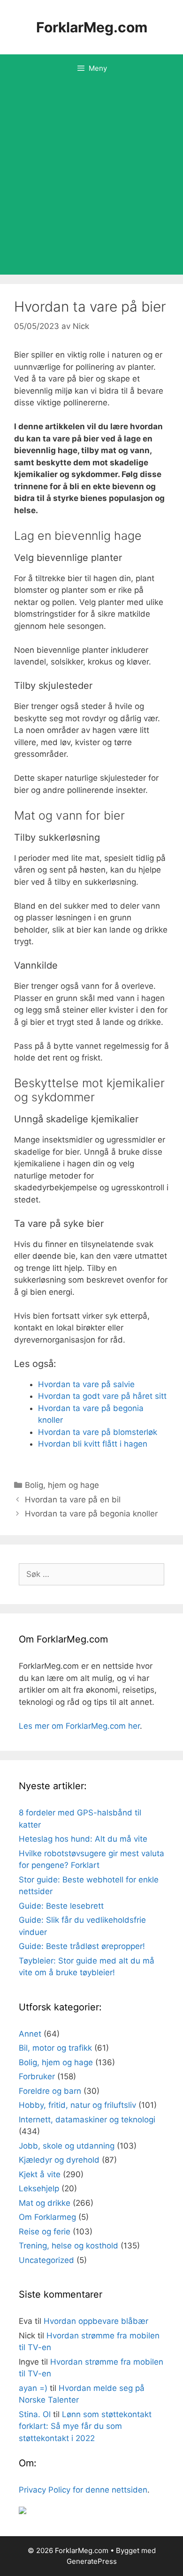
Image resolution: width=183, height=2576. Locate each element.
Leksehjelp (39, 2188)
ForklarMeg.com (92, 27)
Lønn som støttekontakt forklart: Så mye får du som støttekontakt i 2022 (85, 2426)
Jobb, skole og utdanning (67, 2146)
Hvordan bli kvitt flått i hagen (93, 1444)
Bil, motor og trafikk (55, 2048)
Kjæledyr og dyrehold (59, 2160)
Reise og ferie (45, 2232)
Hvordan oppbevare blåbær (96, 2321)
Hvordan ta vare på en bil (73, 1500)
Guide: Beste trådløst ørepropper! (82, 1946)
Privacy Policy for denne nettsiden (83, 2490)
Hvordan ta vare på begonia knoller (91, 1514)
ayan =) (33, 2388)
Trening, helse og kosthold (69, 2246)
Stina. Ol (35, 2414)
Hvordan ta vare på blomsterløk (98, 1432)
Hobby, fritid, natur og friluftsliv (77, 2105)
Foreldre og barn (50, 2091)
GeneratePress (92, 2561)
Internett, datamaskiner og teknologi (87, 2120)
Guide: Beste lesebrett (61, 1906)
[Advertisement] (91, 179)
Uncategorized (46, 2260)
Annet (30, 2034)
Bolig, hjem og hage (62, 1485)
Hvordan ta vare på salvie (86, 1384)
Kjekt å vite (40, 2174)
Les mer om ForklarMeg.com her (79, 1726)
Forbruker (37, 2076)
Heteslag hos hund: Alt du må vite (83, 1839)
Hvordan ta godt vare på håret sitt (102, 1396)
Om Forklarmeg (47, 2217)
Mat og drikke (45, 2203)
